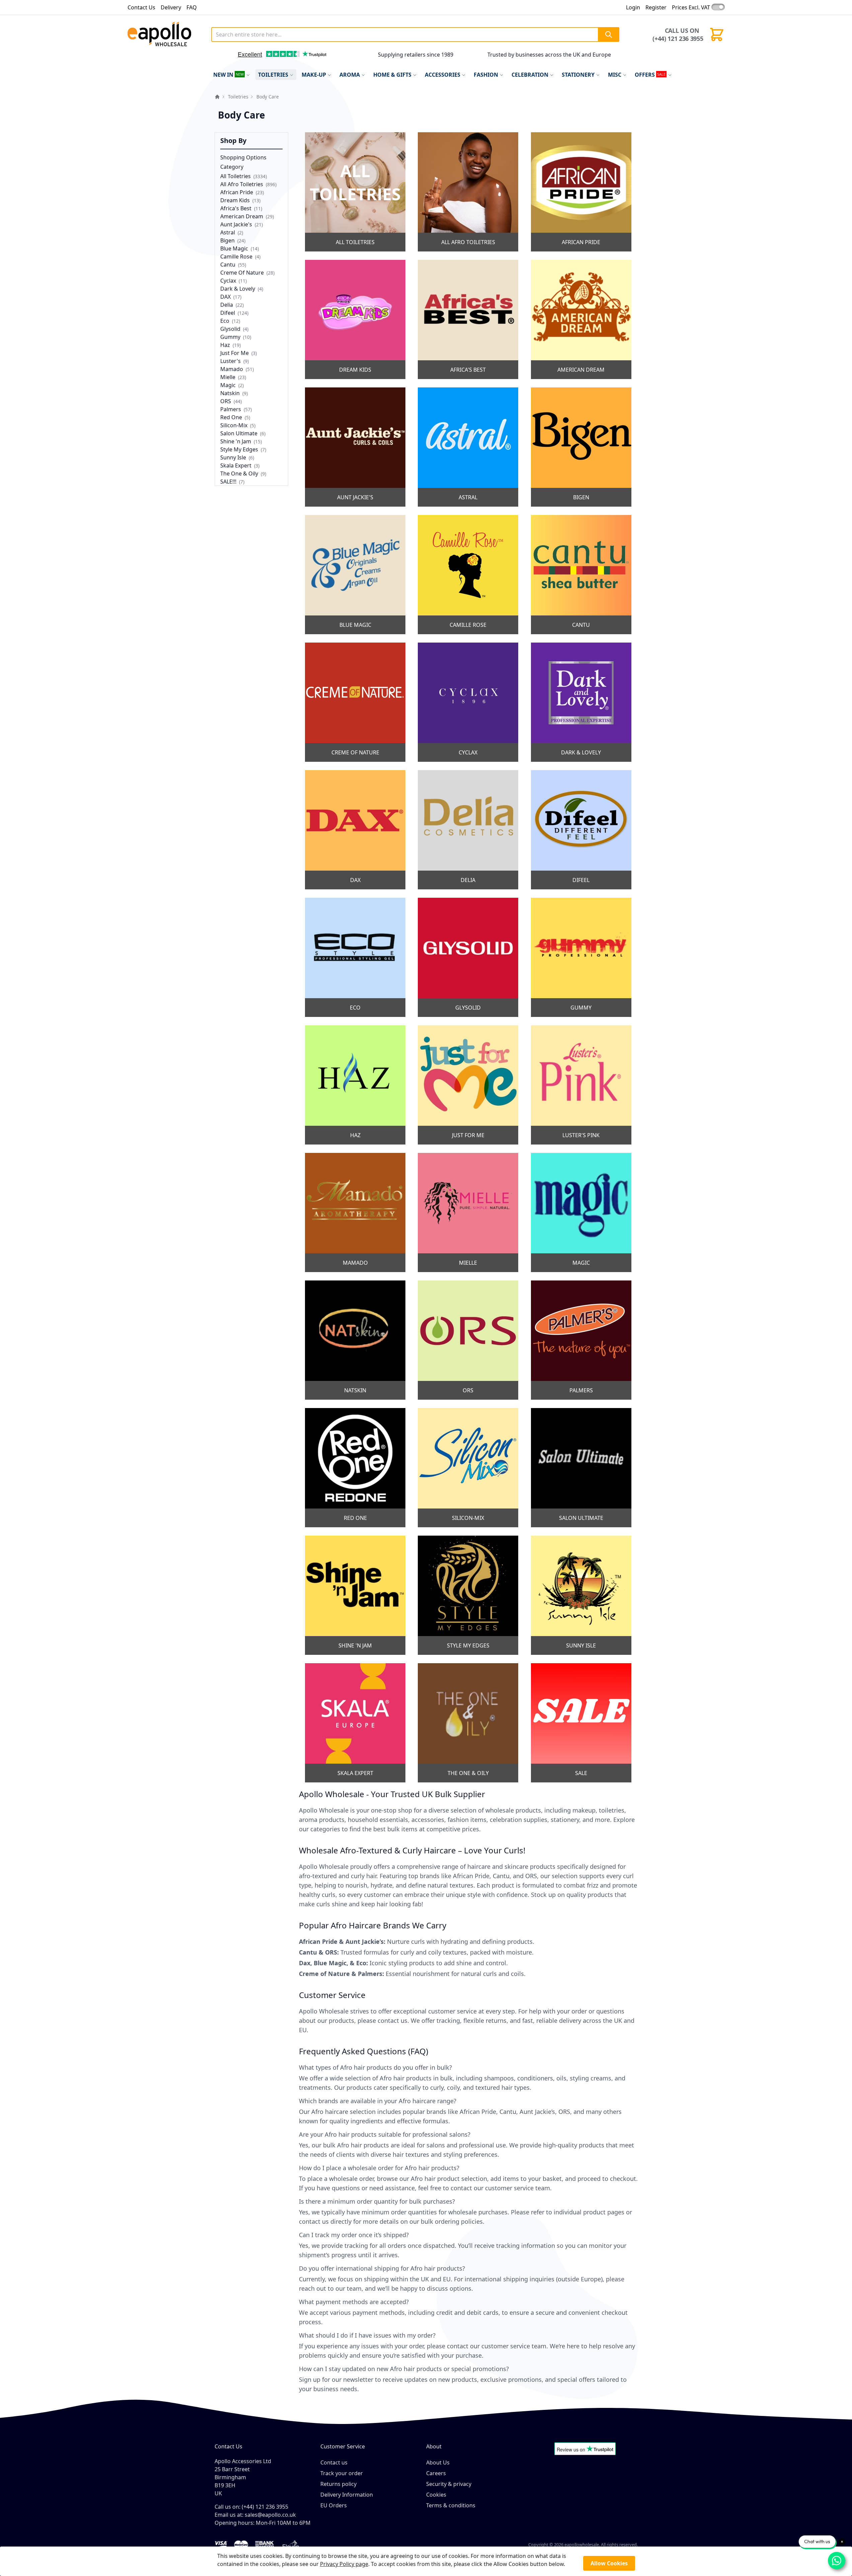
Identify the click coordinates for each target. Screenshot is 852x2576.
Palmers (231, 409)
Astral (228, 232)
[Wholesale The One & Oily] (468, 1723)
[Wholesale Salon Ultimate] (581, 1468)
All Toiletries (236, 176)
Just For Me (235, 353)
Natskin (230, 393)
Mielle (228, 377)
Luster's (230, 361)
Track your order (342, 2473)
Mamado (232, 369)
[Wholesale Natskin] (355, 1340)
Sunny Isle (233, 457)
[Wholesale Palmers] (581, 1340)
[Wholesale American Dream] (581, 319)
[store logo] (167, 34)
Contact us (334, 2462)
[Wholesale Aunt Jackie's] (355, 447)
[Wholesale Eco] (355, 957)
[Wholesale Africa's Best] (468, 319)
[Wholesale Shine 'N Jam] (355, 1595)
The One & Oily (239, 473)
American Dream (242, 216)
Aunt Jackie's (237, 224)
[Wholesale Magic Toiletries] (581, 1212)
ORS (226, 401)
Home (217, 97)
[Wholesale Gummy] (581, 957)
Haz (225, 345)
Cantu (228, 265)
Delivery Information (347, 2495)
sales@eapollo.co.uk (270, 2515)
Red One (231, 417)
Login (633, 7)
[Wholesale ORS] (468, 1340)
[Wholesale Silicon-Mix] (468, 1468)
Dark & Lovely (238, 289)
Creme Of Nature (242, 273)
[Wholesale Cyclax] (468, 702)
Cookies (436, 2495)
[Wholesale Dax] (355, 830)
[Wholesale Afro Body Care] (468, 192)
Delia (227, 305)
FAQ (192, 7)
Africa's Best (236, 208)
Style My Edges (239, 449)
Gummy (231, 337)
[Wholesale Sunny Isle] (581, 1595)
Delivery (171, 7)
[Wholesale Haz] (355, 1085)
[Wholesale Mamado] (355, 1212)
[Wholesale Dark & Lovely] (581, 702)
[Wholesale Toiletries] (355, 192)
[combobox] (415, 34)
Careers (436, 2473)
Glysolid (230, 329)
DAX (226, 297)
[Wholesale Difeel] (581, 830)
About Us (438, 2462)
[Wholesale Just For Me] (468, 1085)
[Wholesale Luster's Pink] (581, 1085)
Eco (225, 321)
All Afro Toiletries (242, 184)
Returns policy (338, 2484)
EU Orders (334, 2505)
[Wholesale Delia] (468, 830)
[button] (223, 57)
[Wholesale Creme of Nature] (355, 702)
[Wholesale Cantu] (581, 575)
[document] (426, 2561)
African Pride (237, 192)
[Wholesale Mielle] (468, 1212)
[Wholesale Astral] (468, 447)
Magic (228, 385)
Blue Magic (234, 248)
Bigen (228, 240)
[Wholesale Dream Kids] (355, 319)
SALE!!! (228, 482)
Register (656, 7)
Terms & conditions (451, 2505)
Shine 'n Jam (236, 441)
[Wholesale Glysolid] (468, 957)
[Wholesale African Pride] (581, 192)
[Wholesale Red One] (355, 1468)
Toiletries (238, 97)
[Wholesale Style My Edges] (468, 1595)
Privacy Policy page (344, 2564)
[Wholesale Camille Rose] (468, 575)
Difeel (228, 313)
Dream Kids (235, 200)
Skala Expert (236, 465)
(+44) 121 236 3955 (678, 39)
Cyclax (229, 281)
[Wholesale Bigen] (581, 447)
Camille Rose (236, 256)
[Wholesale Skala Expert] (355, 1723)
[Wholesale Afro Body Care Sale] (581, 1723)
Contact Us (141, 7)
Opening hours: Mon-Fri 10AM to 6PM (263, 2523)
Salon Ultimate (239, 433)
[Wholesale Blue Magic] (355, 575)
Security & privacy (449, 2484)
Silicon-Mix (235, 425)
